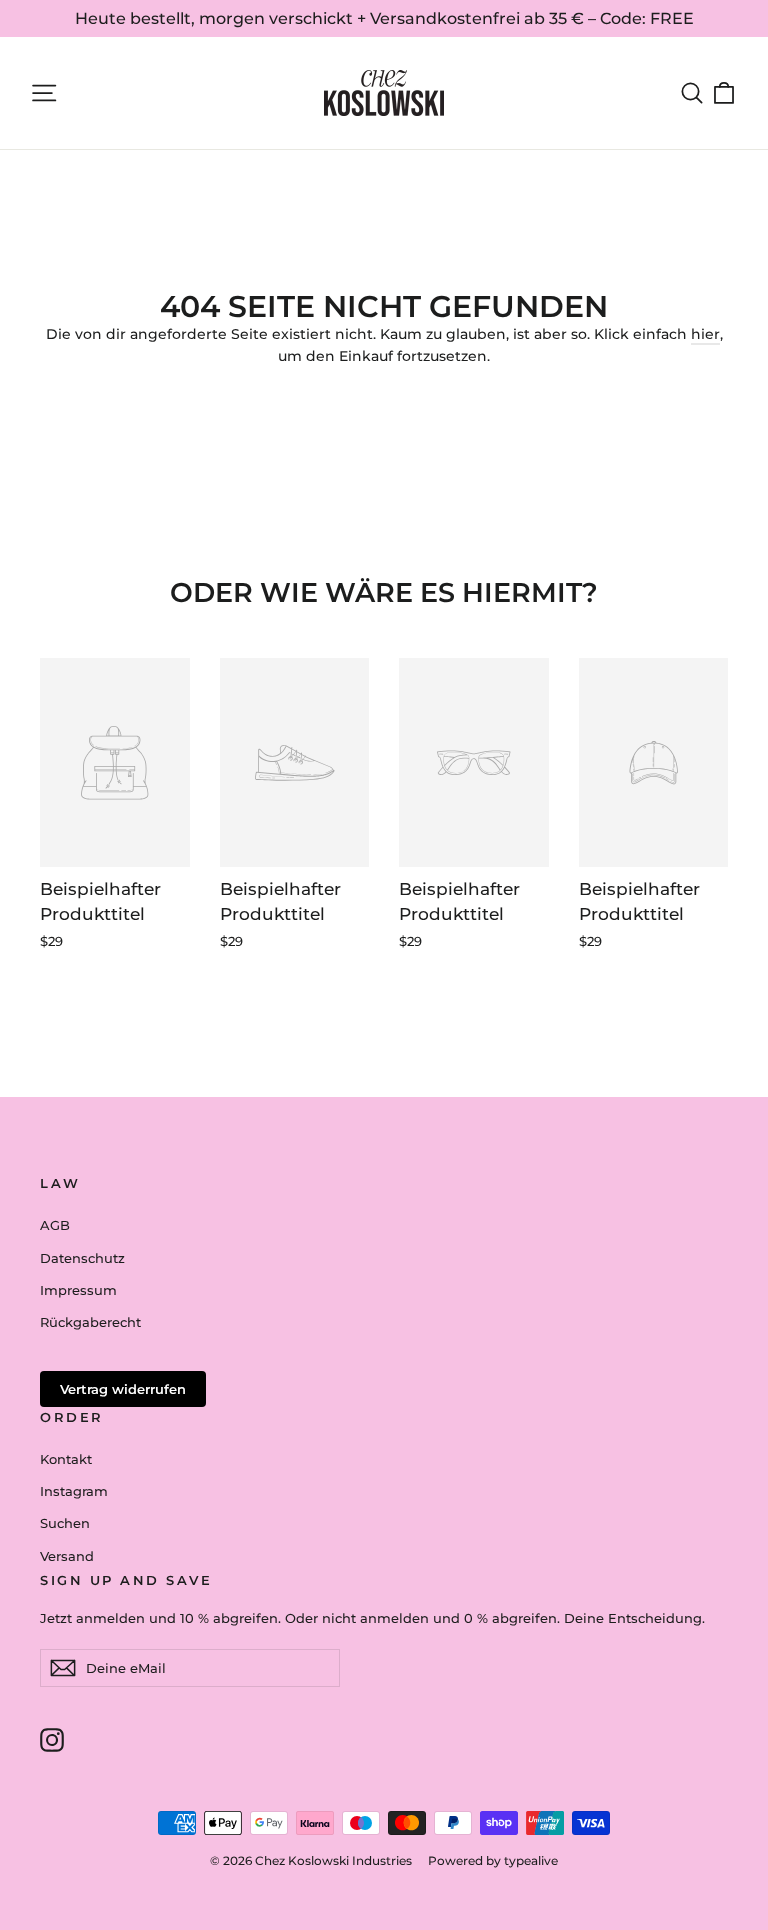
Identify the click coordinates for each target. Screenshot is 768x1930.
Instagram (74, 1491)
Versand (67, 1556)
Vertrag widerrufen (123, 1389)
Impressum (78, 1290)
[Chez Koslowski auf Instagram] (52, 1739)
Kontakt (66, 1459)
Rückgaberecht (90, 1322)
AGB (55, 1225)
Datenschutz (82, 1258)
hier (705, 334)
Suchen (65, 1523)
